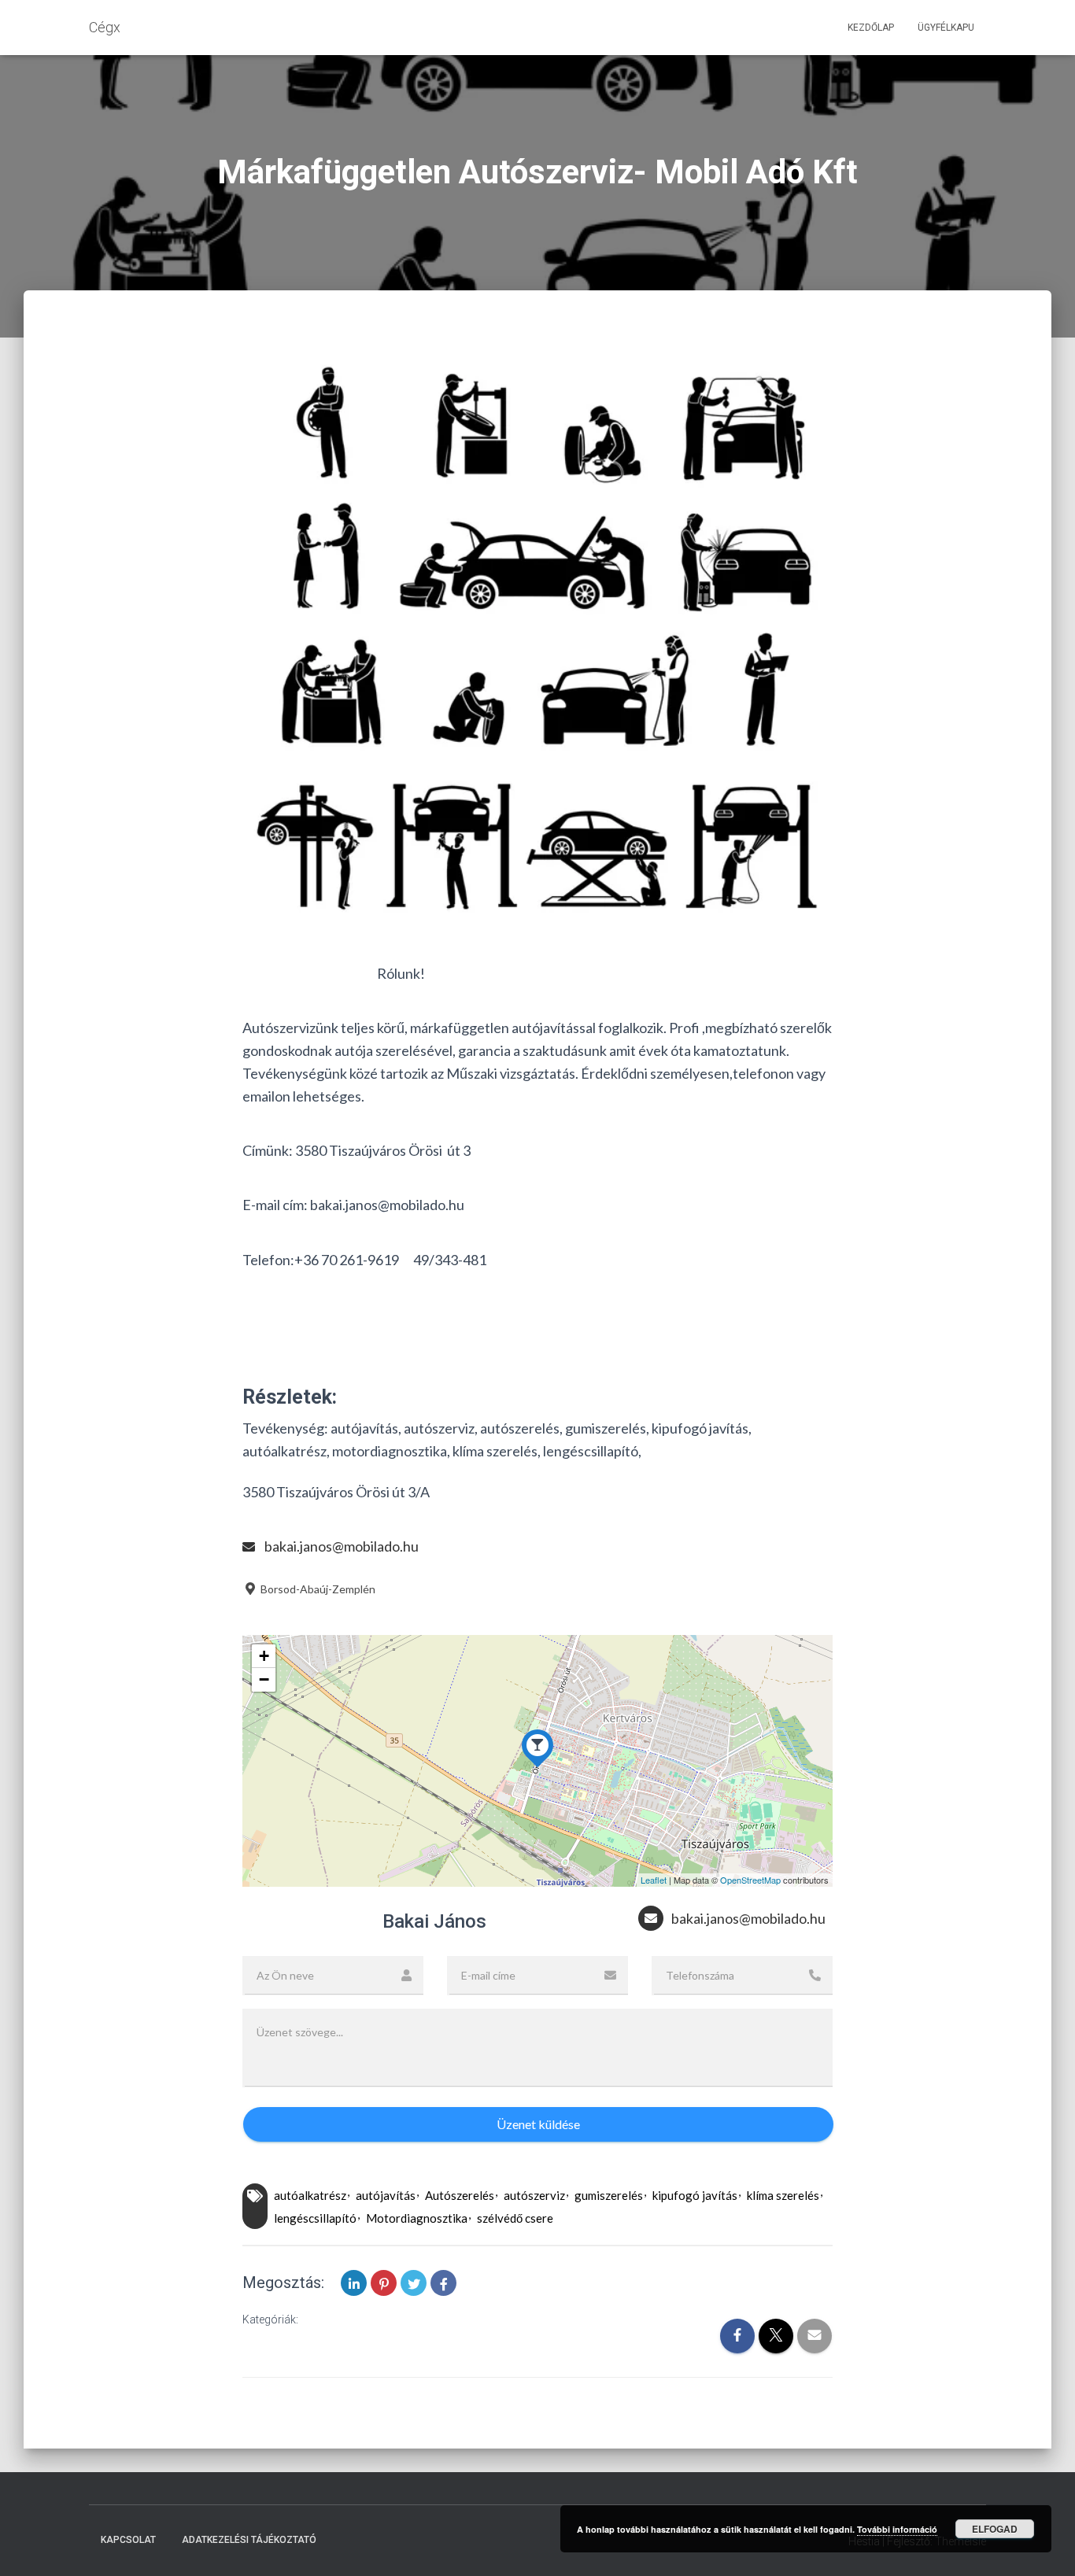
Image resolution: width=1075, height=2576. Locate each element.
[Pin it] (384, 2283)
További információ (897, 2529)
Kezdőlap (871, 28)
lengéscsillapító (315, 2218)
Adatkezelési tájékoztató (249, 2540)
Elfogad (995, 2529)
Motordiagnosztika (417, 2218)
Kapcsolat (128, 2540)
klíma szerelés (783, 2195)
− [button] (264, 1679)
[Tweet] (414, 2283)
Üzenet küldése (538, 2124)
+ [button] (264, 1656)
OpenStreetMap (750, 1880)
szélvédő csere (515, 2218)
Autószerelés (460, 2195)
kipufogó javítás (695, 2195)
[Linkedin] (354, 2283)
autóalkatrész (310, 2195)
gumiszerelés (609, 2195)
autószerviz (534, 2195)
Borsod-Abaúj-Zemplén (317, 1589)
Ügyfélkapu (946, 28)
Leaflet (654, 1880)
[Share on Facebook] (443, 2283)
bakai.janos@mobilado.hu (342, 1546)
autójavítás (386, 2195)
